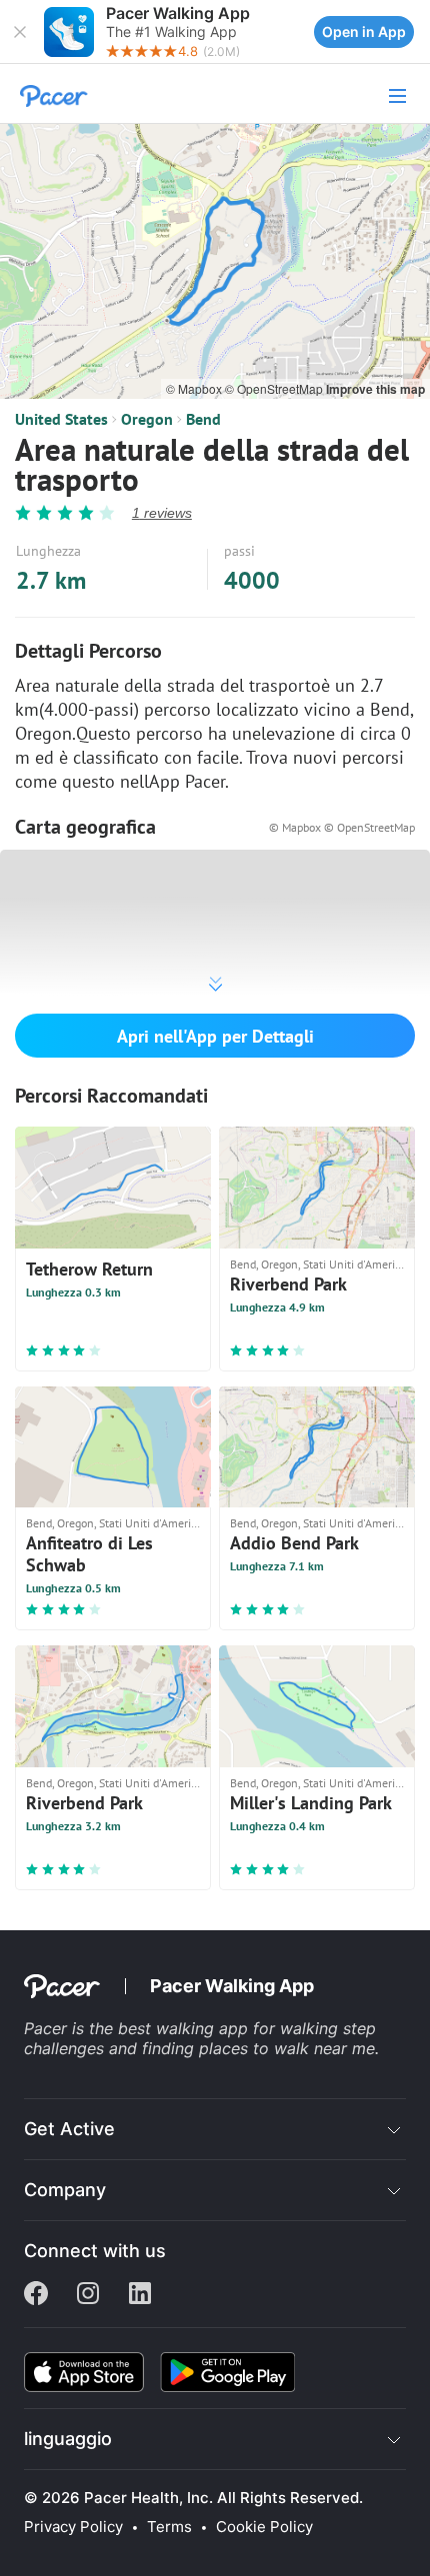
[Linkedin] (140, 2295)
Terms (169, 2527)
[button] (20, 32)
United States (61, 419)
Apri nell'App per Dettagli (215, 1036)
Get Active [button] (69, 2129)
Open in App (364, 31)
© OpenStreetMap (275, 388)
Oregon (147, 419)
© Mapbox (195, 388)
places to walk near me (287, 2048)
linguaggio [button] (68, 2439)
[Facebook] (36, 2295)
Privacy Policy (73, 2527)
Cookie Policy (264, 2527)
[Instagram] (88, 2295)
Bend (203, 419)
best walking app (185, 2028)
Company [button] (65, 2190)
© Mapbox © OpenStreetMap (342, 827)
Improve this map (375, 389)
